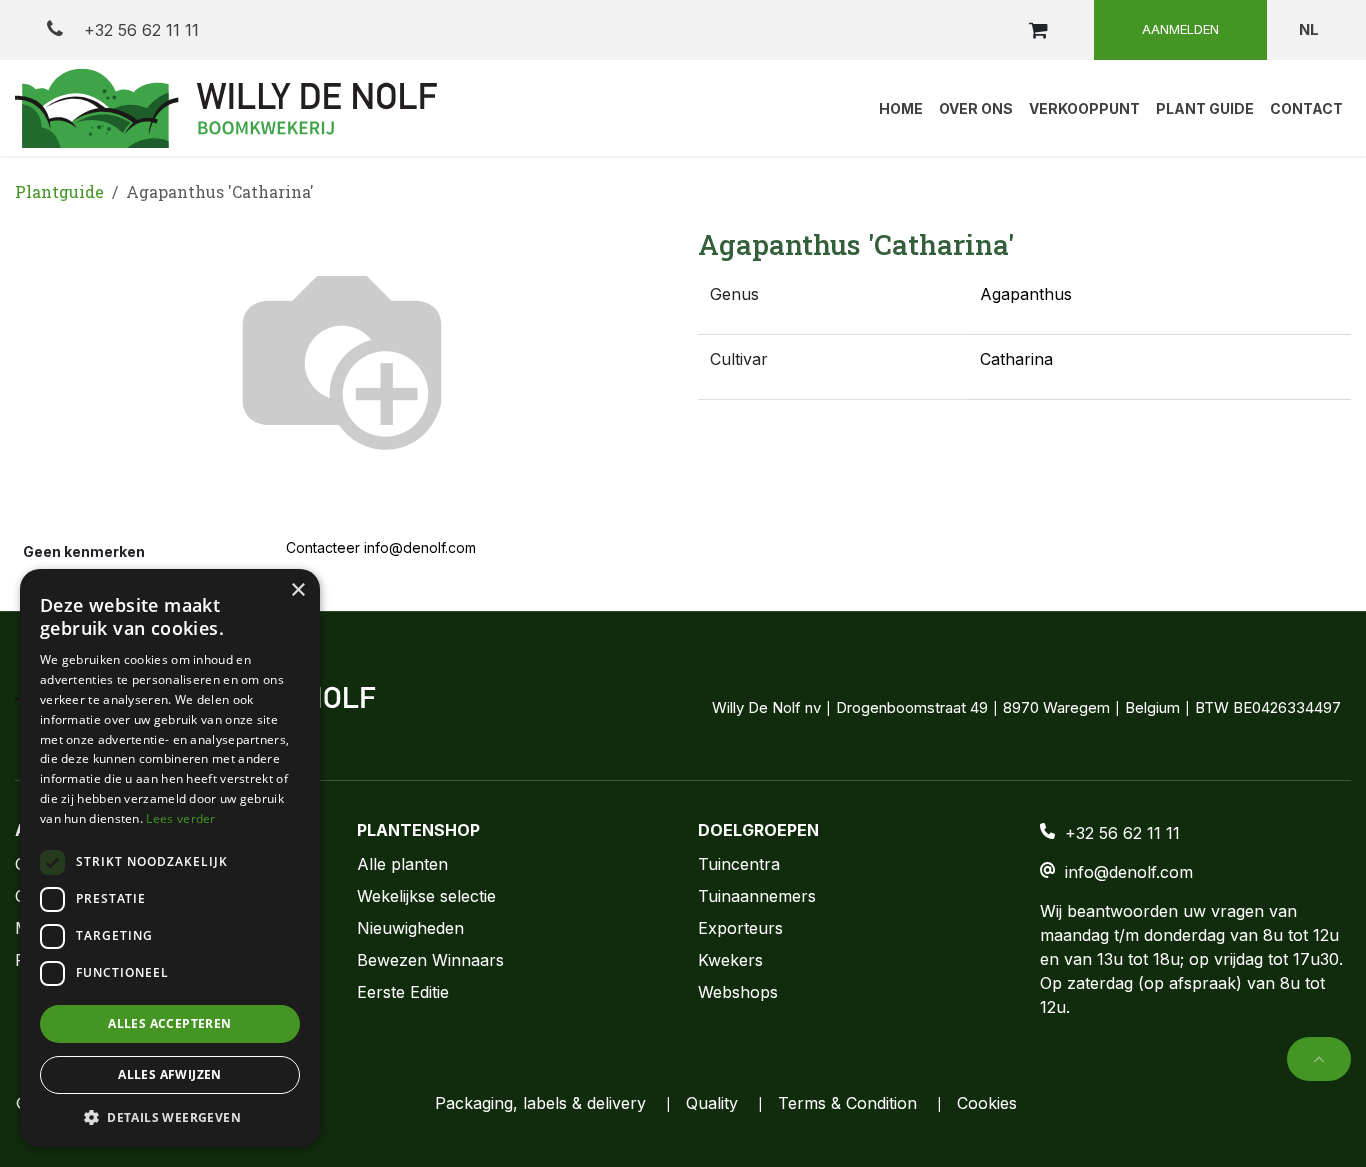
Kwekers (730, 960)
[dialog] (170, 858)
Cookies (987, 1103)
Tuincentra (739, 864)
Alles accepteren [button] (169, 1023)
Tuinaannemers (757, 896)
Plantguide (59, 191)
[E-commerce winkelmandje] (1038, 30)
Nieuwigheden (410, 928)
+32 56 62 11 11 (139, 30)
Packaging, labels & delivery (540, 1103)
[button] (1319, 1059)
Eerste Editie (403, 992)
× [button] (297, 590)
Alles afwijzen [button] (170, 1074)
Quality (712, 1103)
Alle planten (402, 864)
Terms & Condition (847, 1103)
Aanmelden (1180, 29)
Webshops (738, 992)
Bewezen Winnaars (430, 960)
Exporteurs (740, 928)
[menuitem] (901, 108)
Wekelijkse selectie (426, 896)
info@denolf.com (1129, 872)
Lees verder (180, 818)
